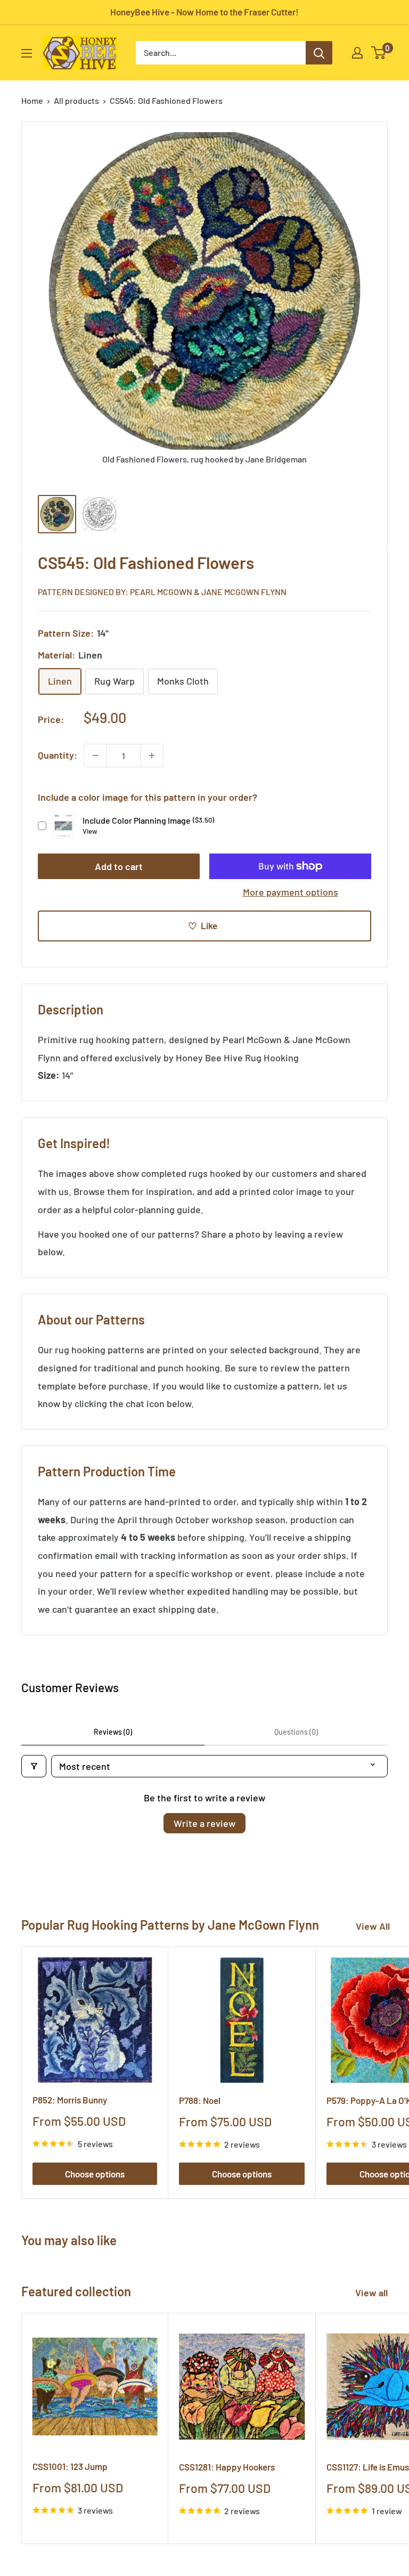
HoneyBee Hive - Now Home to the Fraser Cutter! (204, 12)
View (90, 831)
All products (76, 100)
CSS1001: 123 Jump (70, 2466)
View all (373, 2293)
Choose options (95, 2174)
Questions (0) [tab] (296, 1732)
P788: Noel (200, 2100)
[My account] (357, 53)
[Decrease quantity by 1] (95, 755)
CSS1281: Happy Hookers (227, 2467)
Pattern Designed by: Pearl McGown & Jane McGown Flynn (162, 592)
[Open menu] (27, 53)
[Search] (319, 53)
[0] (379, 53)
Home (32, 100)
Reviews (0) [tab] (113, 1732)
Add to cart (119, 866)
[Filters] (34, 1766)
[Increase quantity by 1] (152, 755)
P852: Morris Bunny (70, 2100)
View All (373, 1926)
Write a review (204, 1823)
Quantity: (58, 755)
